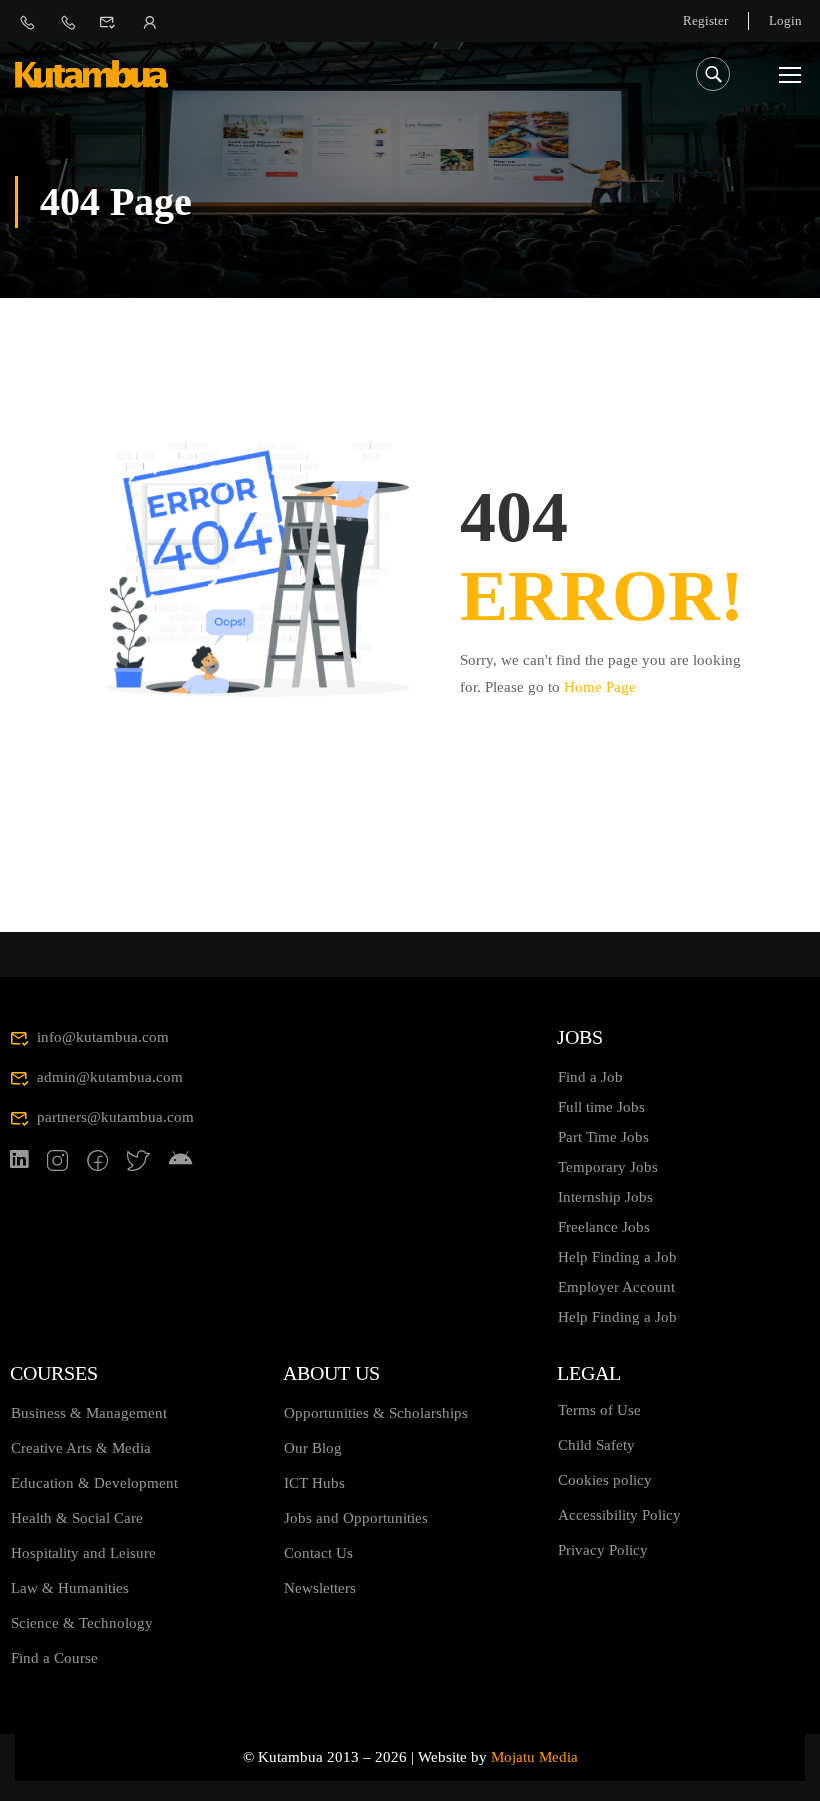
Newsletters (320, 1588)
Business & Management (89, 1413)
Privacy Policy (603, 1550)
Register (705, 20)
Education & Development (94, 1483)
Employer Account (616, 1287)
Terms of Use (599, 1410)
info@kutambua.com (103, 1037)
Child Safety (596, 1445)
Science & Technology (82, 1623)
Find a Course (54, 1658)
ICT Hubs (314, 1483)
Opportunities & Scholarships (376, 1413)
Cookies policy (605, 1480)
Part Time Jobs (603, 1137)
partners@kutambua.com (115, 1117)
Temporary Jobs (608, 1167)
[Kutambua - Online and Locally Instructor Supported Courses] (91, 74)
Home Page (600, 687)
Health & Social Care (77, 1518)
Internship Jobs (605, 1197)
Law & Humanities (70, 1588)
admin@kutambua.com (110, 1077)
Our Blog (313, 1448)
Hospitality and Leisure (83, 1553)
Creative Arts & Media (81, 1448)
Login (785, 20)
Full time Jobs (601, 1107)
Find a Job (590, 1077)
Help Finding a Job (617, 1257)
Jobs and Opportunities (356, 1518)
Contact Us (318, 1553)
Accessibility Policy (619, 1515)
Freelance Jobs (604, 1227)
